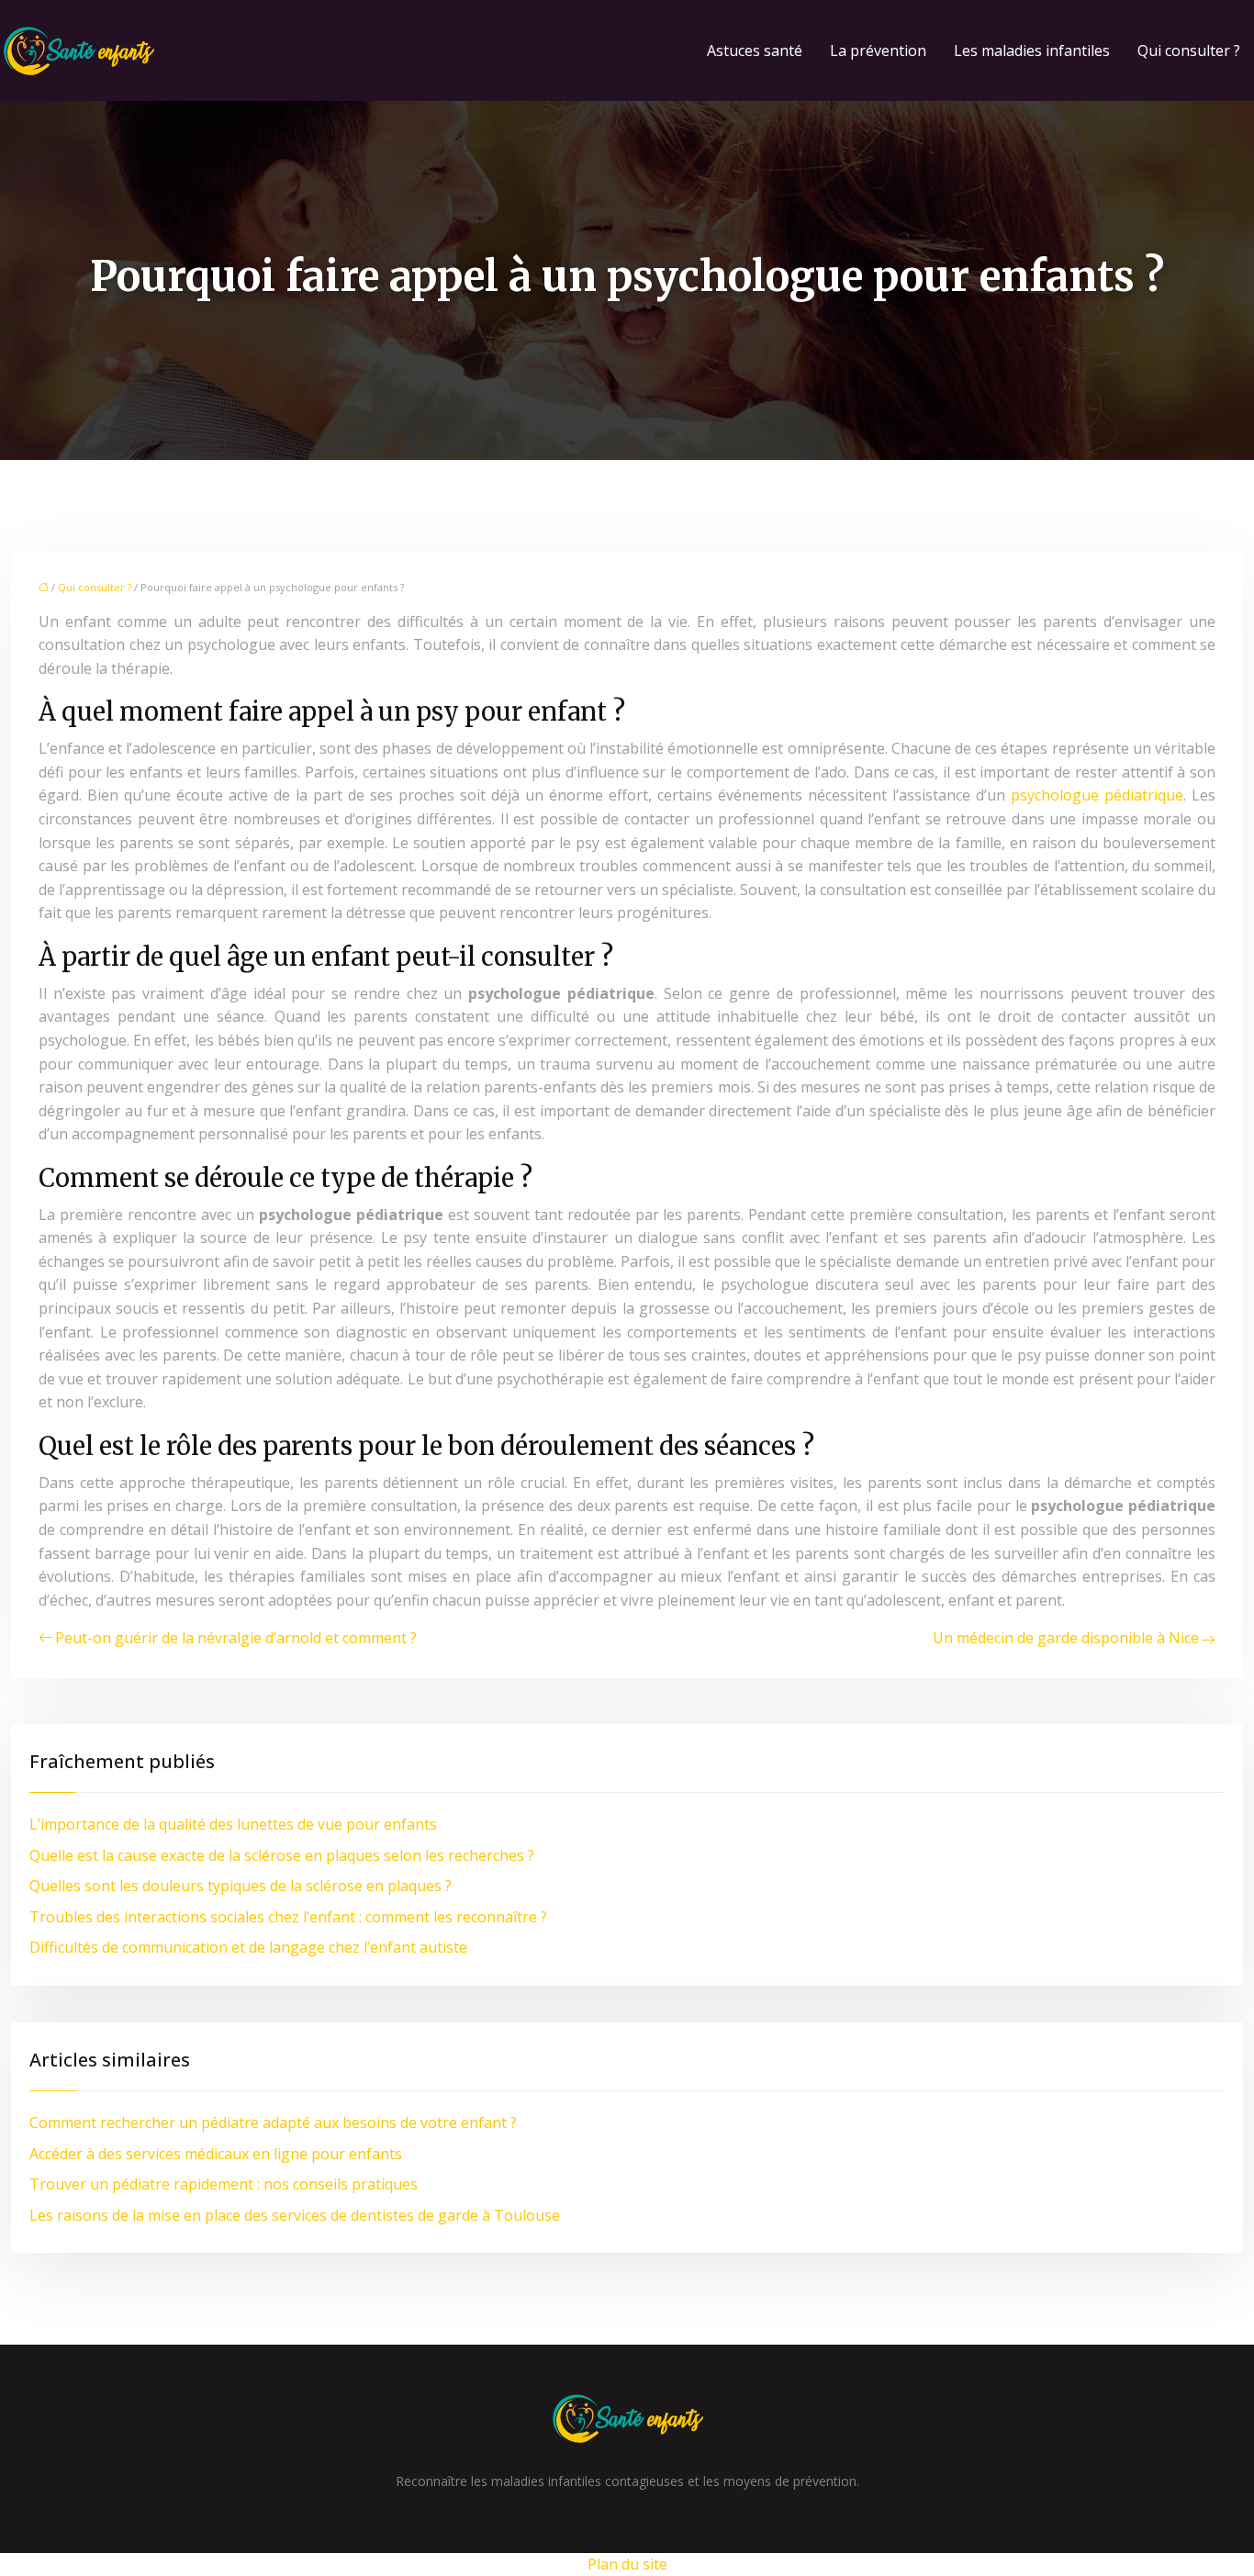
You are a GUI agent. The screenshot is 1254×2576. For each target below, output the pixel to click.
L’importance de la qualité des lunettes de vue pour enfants (233, 1824)
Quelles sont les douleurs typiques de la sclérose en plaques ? (241, 1886)
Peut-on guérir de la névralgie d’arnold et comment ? (236, 1638)
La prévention (878, 50)
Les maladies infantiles (1032, 50)
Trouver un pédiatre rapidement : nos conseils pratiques (224, 2184)
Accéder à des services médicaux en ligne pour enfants (216, 2154)
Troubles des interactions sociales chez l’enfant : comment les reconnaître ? (288, 1917)
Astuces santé (755, 50)
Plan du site (627, 2564)
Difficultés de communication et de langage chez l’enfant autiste (248, 1947)
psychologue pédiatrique (1097, 795)
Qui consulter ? (1189, 50)
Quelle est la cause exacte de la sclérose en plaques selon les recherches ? (282, 1855)
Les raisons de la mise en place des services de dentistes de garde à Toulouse (295, 2215)
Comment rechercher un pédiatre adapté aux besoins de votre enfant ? (273, 2122)
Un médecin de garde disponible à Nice (1066, 1638)
